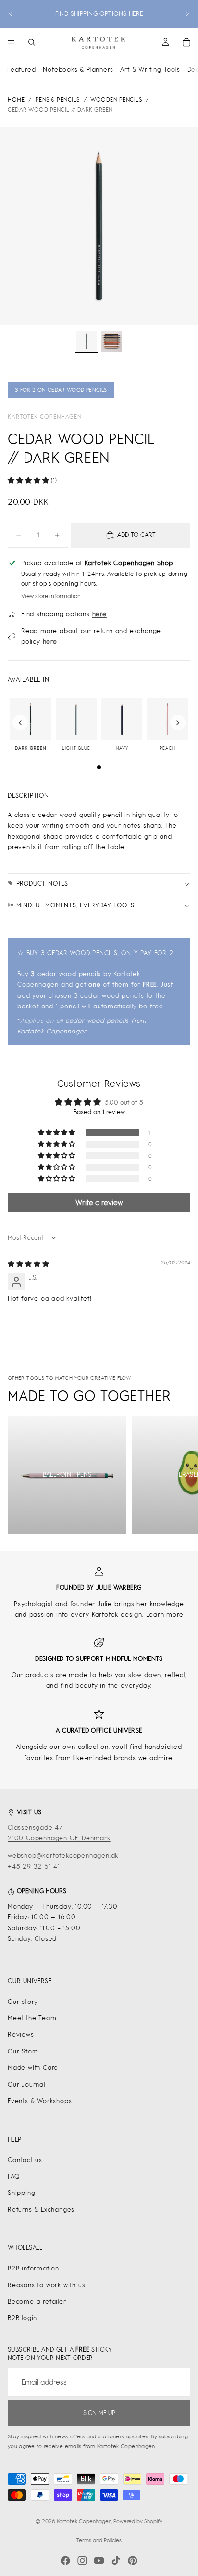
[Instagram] (82, 2561)
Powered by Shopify (138, 2521)
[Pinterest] (133, 2561)
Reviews (21, 2034)
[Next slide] (187, 14)
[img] (28, 1264)
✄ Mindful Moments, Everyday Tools (71, 905)
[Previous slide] (11, 14)
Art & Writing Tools (150, 70)
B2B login (22, 2318)
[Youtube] (99, 2561)
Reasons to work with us (46, 2285)
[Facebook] (65, 2561)
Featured (21, 70)
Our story (23, 2002)
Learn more (165, 1614)
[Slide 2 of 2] (111, 341)
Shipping (21, 2193)
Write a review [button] (99, 1203)
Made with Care (33, 2068)
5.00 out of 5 (124, 1103)
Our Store (23, 2051)
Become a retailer (37, 2302)
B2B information (33, 2268)
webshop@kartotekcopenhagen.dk (63, 1855)
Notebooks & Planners (78, 70)
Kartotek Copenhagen (45, 417)
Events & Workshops (40, 2101)
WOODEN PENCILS (116, 100)
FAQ (13, 2176)
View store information (51, 596)
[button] (29, 480)
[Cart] (186, 42)
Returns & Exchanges (41, 2210)
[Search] (32, 42)
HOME (16, 100)
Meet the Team (32, 2018)
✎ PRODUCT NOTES (38, 884)
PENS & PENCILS (58, 100)
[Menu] (11, 42)
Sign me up (99, 2413)
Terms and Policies (99, 2540)
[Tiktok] (116, 2561)
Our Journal (26, 2085)
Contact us (25, 2160)
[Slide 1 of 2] (87, 341)
